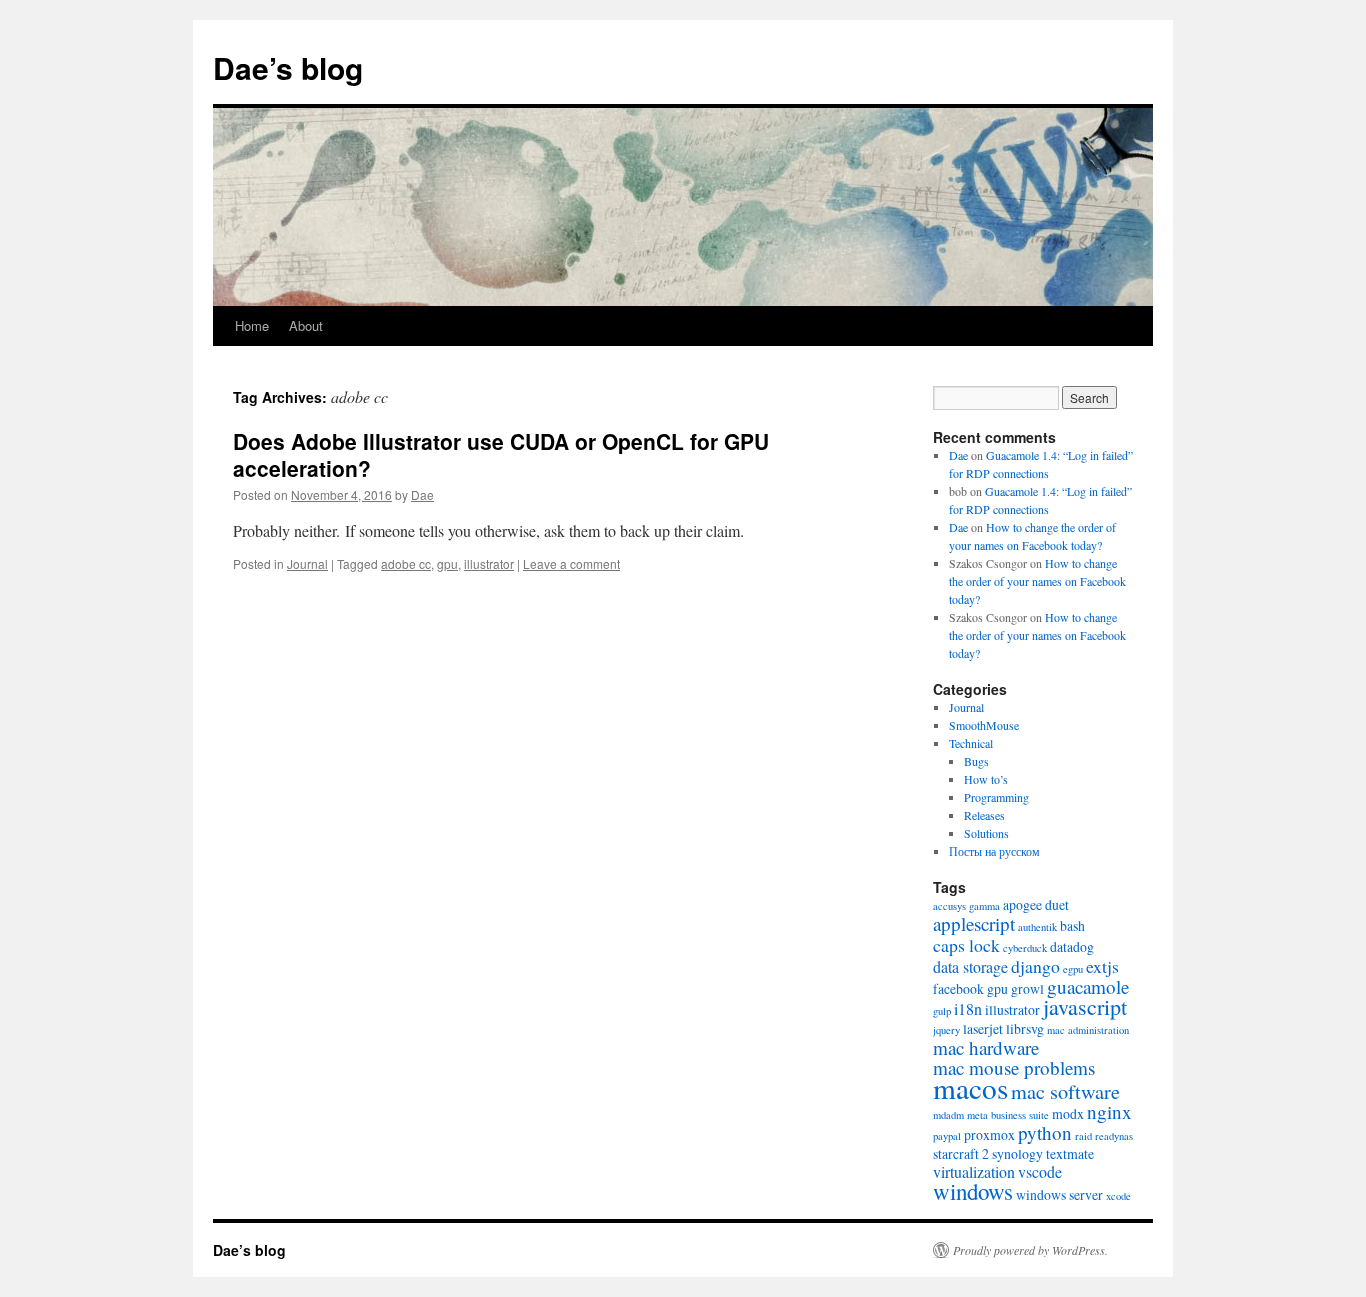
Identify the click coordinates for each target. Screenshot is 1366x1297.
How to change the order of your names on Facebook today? (1037, 581)
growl (1027, 988)
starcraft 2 (961, 1153)
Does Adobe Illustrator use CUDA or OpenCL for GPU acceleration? (501, 454)
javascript (1085, 1006)
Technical (971, 743)
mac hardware (986, 1047)
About (306, 325)
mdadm (948, 1115)
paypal (947, 1136)
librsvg (1025, 1028)
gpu (447, 563)
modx (1068, 1113)
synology (1017, 1153)
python (1045, 1132)
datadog (1072, 946)
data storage (970, 966)
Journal (307, 563)
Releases (984, 815)
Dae (422, 494)
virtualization (974, 1171)
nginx (1109, 1111)
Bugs (976, 761)
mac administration (1088, 1030)
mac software (1065, 1091)
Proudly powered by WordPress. (1030, 1250)
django (1035, 966)
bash (1072, 925)
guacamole (1088, 986)
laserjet (983, 1028)
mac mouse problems (1014, 1067)
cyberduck (1025, 948)
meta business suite (1008, 1115)
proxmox (989, 1134)
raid (1083, 1136)
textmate (1070, 1153)
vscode (1040, 1171)
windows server (1059, 1194)
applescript (974, 923)
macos (970, 1087)
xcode (1118, 1196)
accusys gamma (966, 906)
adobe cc (406, 563)
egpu (1073, 969)
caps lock (966, 945)
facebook (958, 988)
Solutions (986, 833)
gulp (942, 1011)
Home (252, 325)
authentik (1037, 927)
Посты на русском (994, 851)
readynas (1114, 1136)
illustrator (489, 563)
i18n (968, 1008)
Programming (996, 797)
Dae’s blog (288, 67)
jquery (946, 1030)
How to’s (986, 779)
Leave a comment (571, 563)
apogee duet (1036, 904)
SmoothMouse (984, 725)
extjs (1102, 966)
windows (973, 1191)
